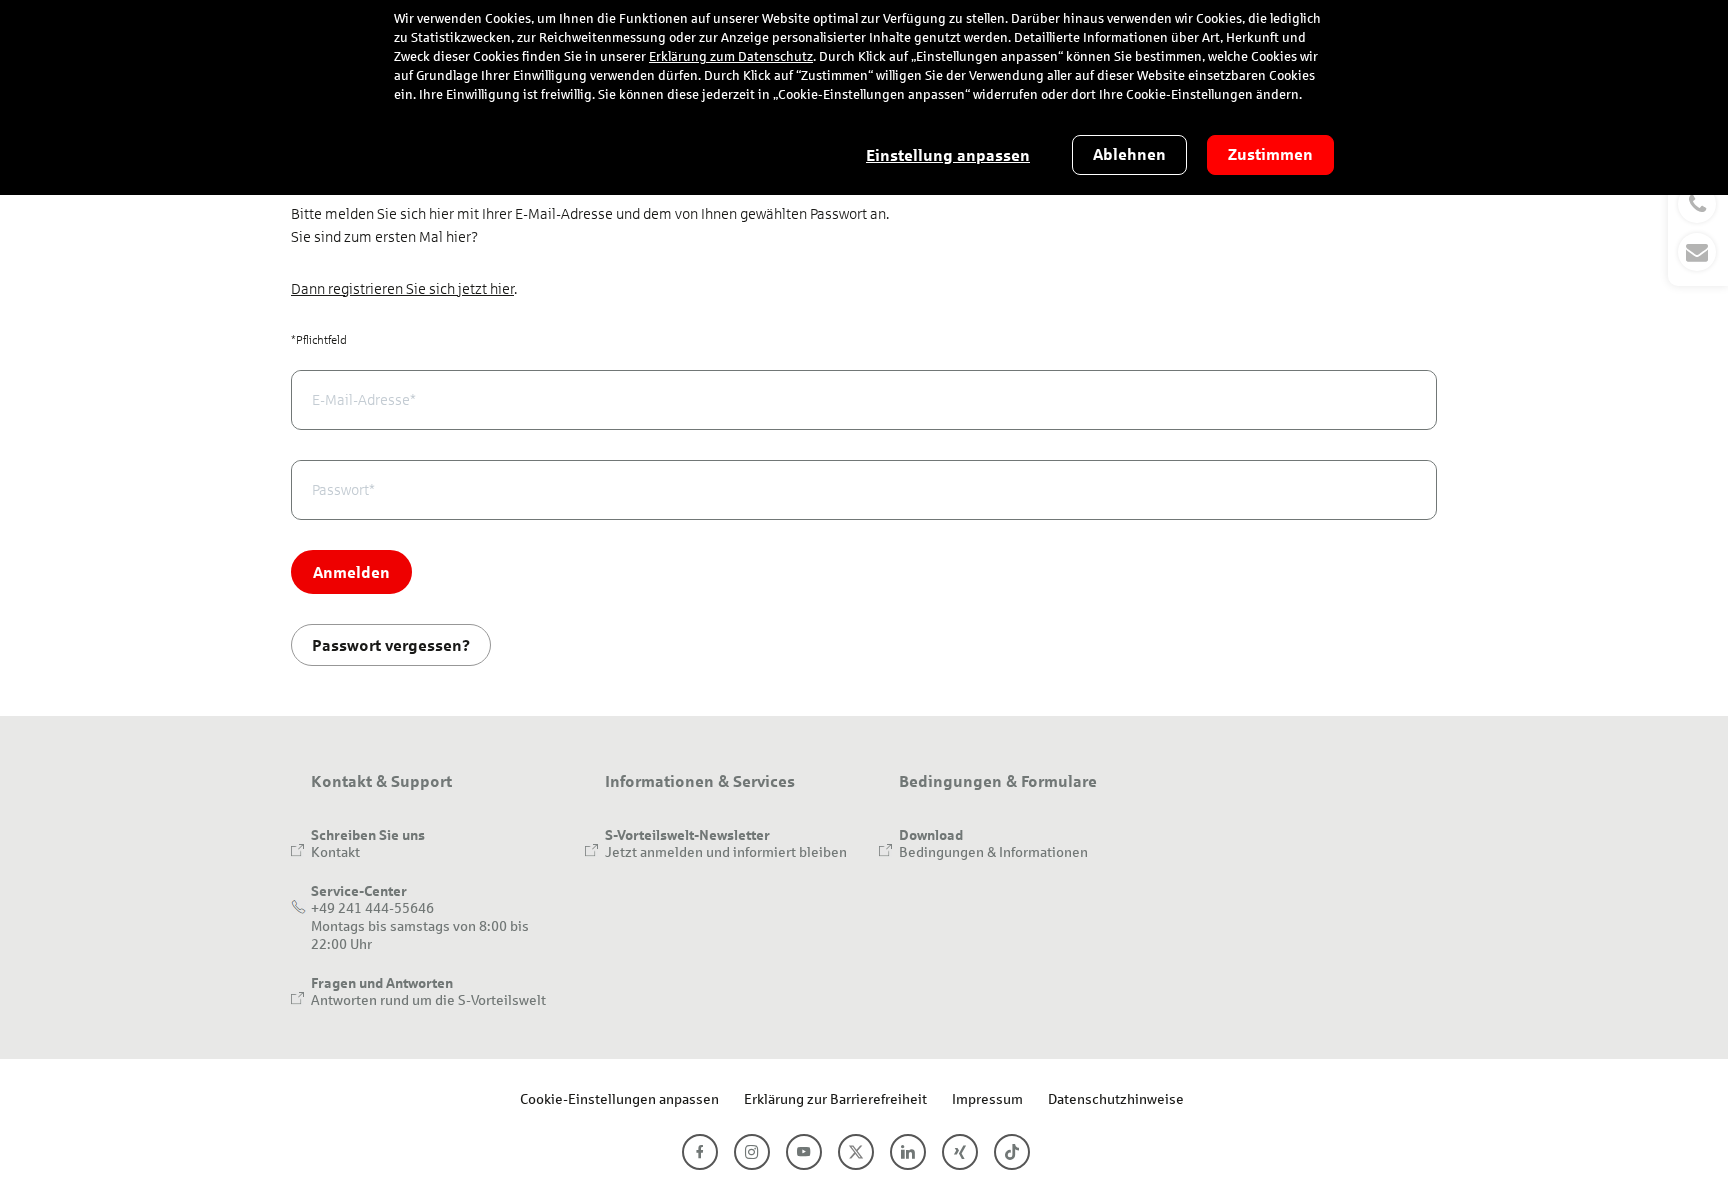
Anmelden (351, 571)
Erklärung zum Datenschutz (731, 57)
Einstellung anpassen (948, 155)
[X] (856, 1152)
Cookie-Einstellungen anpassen (619, 1098)
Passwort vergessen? (391, 644)
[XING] (960, 1152)
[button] (1698, 228)
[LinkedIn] (908, 1152)
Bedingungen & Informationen (993, 851)
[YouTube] (804, 1152)
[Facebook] (700, 1152)
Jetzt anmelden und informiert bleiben (726, 851)
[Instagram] (752, 1152)
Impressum (987, 1098)
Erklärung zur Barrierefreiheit (835, 1098)
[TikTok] (1012, 1152)
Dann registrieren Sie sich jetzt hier (402, 289)
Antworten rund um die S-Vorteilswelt (428, 999)
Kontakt (335, 851)
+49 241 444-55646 (372, 907)
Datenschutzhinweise (1116, 1098)
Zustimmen (1270, 154)
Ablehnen (1129, 154)
